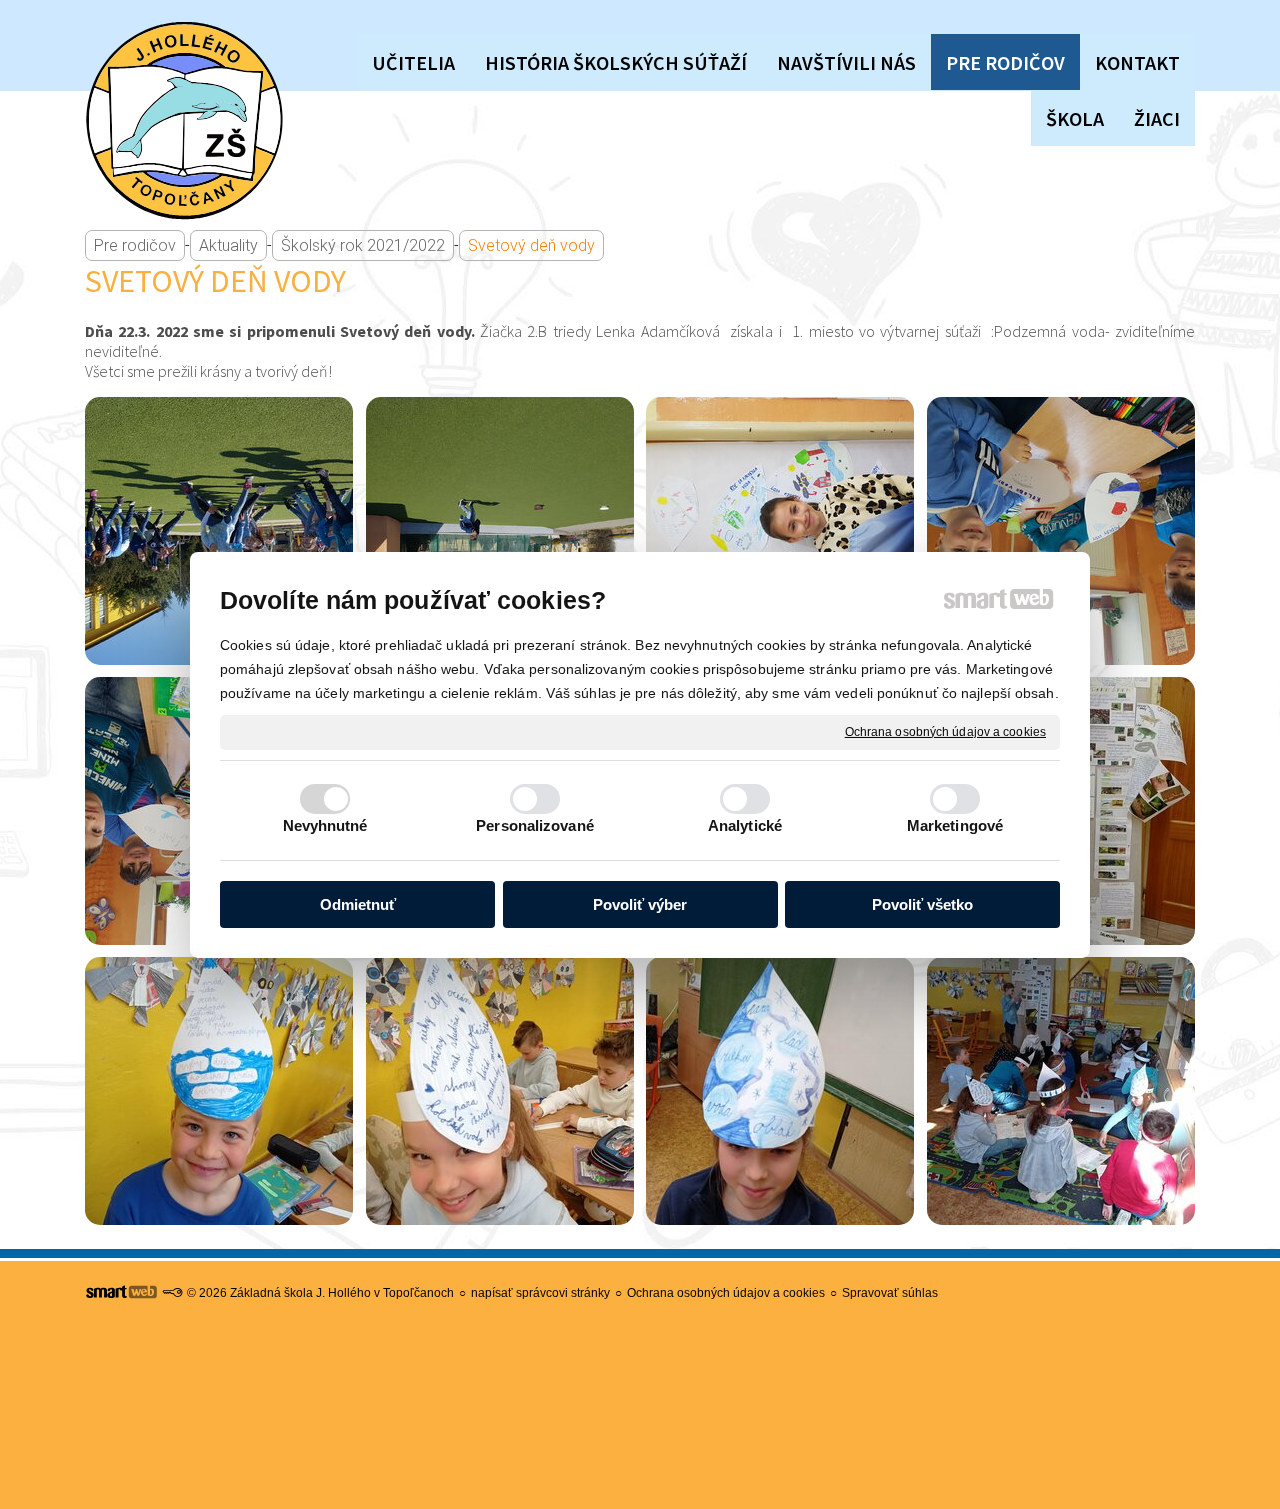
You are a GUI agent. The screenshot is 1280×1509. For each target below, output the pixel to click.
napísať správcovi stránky (540, 1293)
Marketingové (955, 825)
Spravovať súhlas (890, 1293)
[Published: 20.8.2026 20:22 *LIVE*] (172, 1293)
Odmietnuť (358, 904)
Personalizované (535, 825)
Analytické (745, 825)
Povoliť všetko (922, 904)
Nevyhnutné (325, 825)
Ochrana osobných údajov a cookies (945, 731)
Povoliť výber (640, 904)
